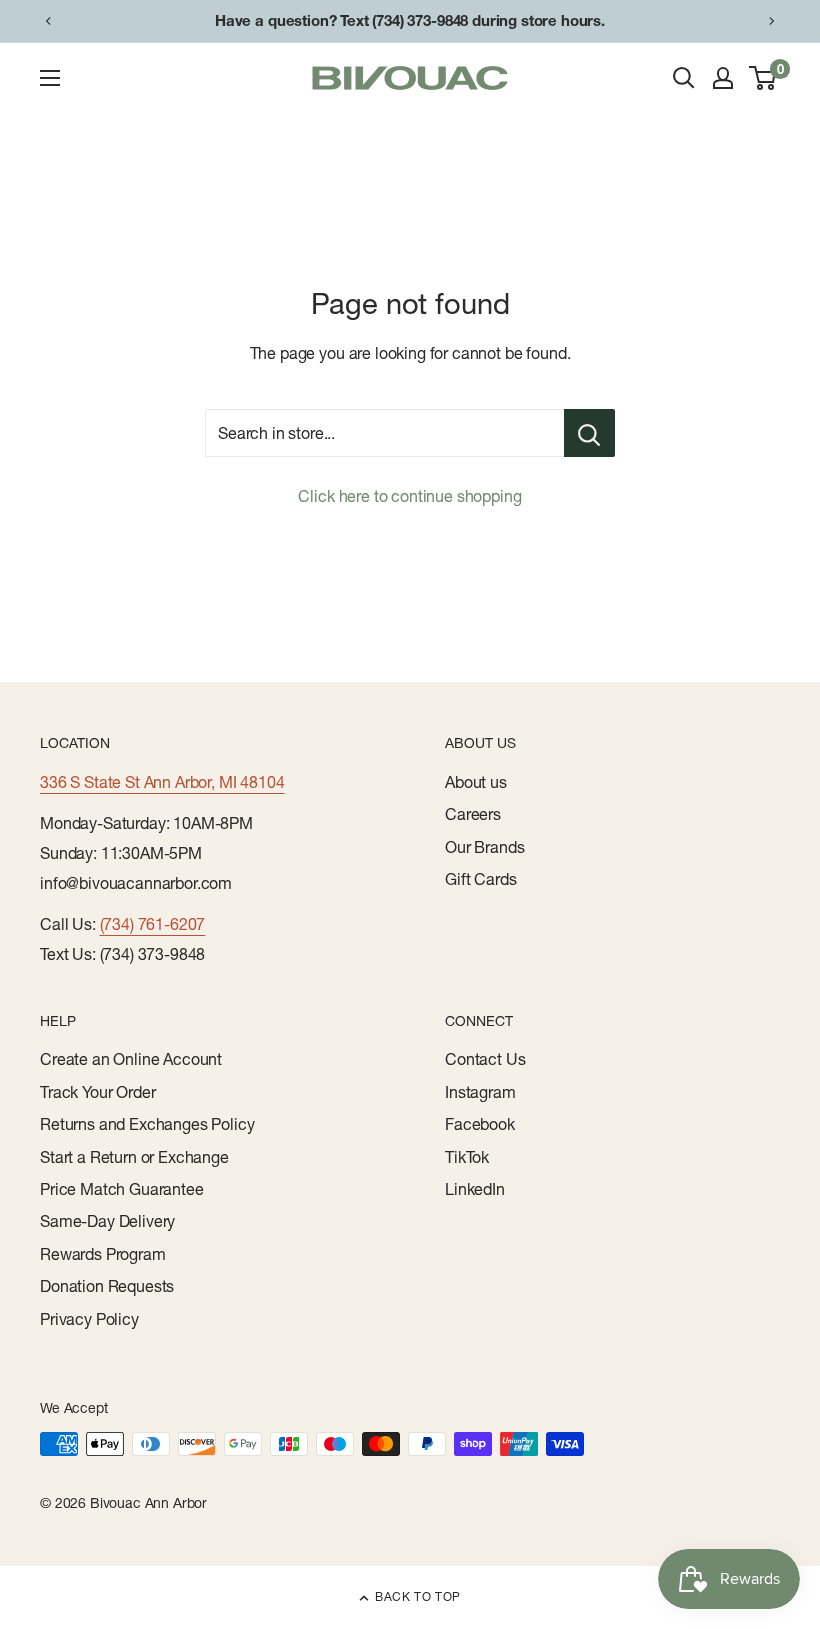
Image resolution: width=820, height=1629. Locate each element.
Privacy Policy (89, 1319)
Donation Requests (107, 1286)
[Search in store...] (589, 433)
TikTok (467, 1157)
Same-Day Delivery (107, 1221)
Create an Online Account (131, 1059)
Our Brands (484, 847)
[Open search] (684, 78)
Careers (473, 814)
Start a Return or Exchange (134, 1157)
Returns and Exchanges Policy (147, 1124)
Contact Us (485, 1059)
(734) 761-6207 (153, 924)
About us (476, 782)
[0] (763, 78)
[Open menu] (50, 78)
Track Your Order (97, 1092)
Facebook (480, 1124)
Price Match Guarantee (122, 1189)
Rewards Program (103, 1254)
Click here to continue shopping (409, 496)
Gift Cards (480, 879)
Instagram (480, 1092)
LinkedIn (475, 1189)
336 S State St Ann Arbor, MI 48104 (162, 782)
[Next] (772, 21)
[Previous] (48, 21)
